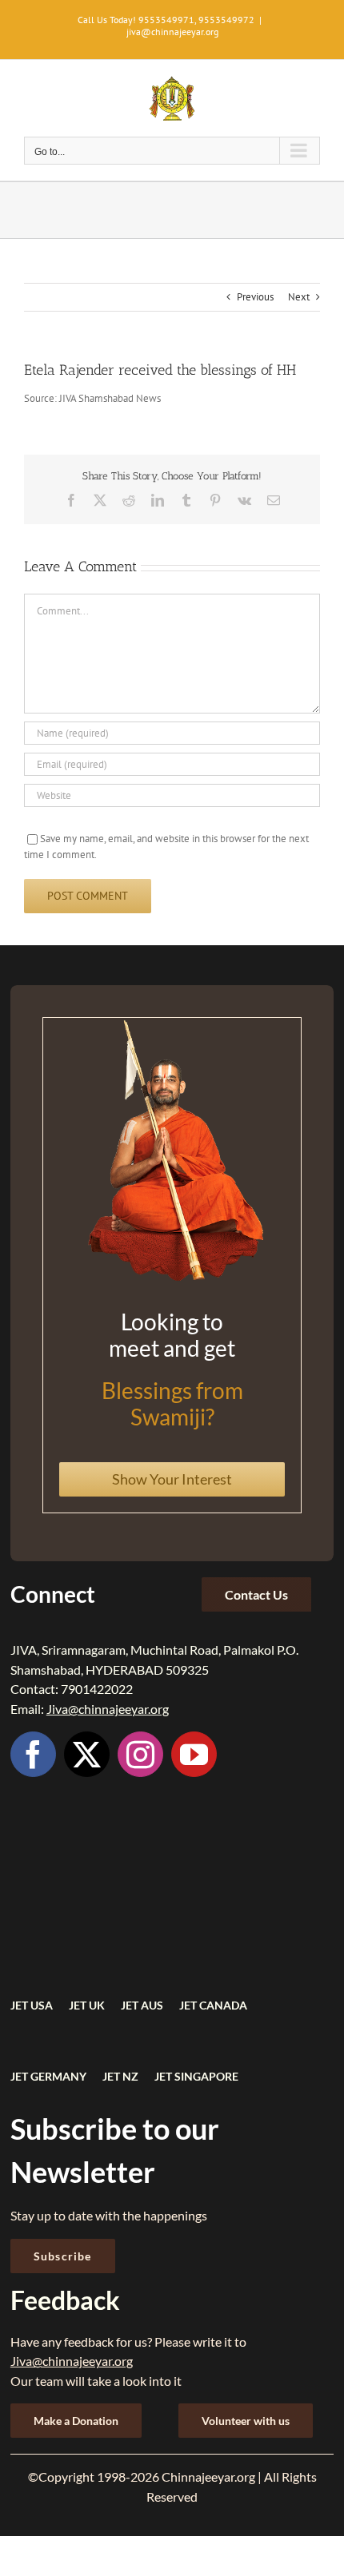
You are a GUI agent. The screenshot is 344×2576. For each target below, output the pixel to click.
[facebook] (33, 1754)
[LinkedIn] (158, 500)
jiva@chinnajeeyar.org (172, 32)
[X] (100, 500)
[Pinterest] (215, 500)
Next (299, 297)
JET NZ (120, 2076)
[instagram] (140, 1754)
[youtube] (194, 1754)
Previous (255, 297)
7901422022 (97, 1689)
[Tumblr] (186, 500)
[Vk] (244, 500)
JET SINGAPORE (196, 2076)
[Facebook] (71, 500)
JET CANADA (213, 2005)
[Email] (274, 500)
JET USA (32, 2005)
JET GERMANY (48, 2076)
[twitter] (87, 1754)
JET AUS (142, 2005)
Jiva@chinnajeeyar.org (108, 1709)
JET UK (87, 2005)
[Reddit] (129, 500)
